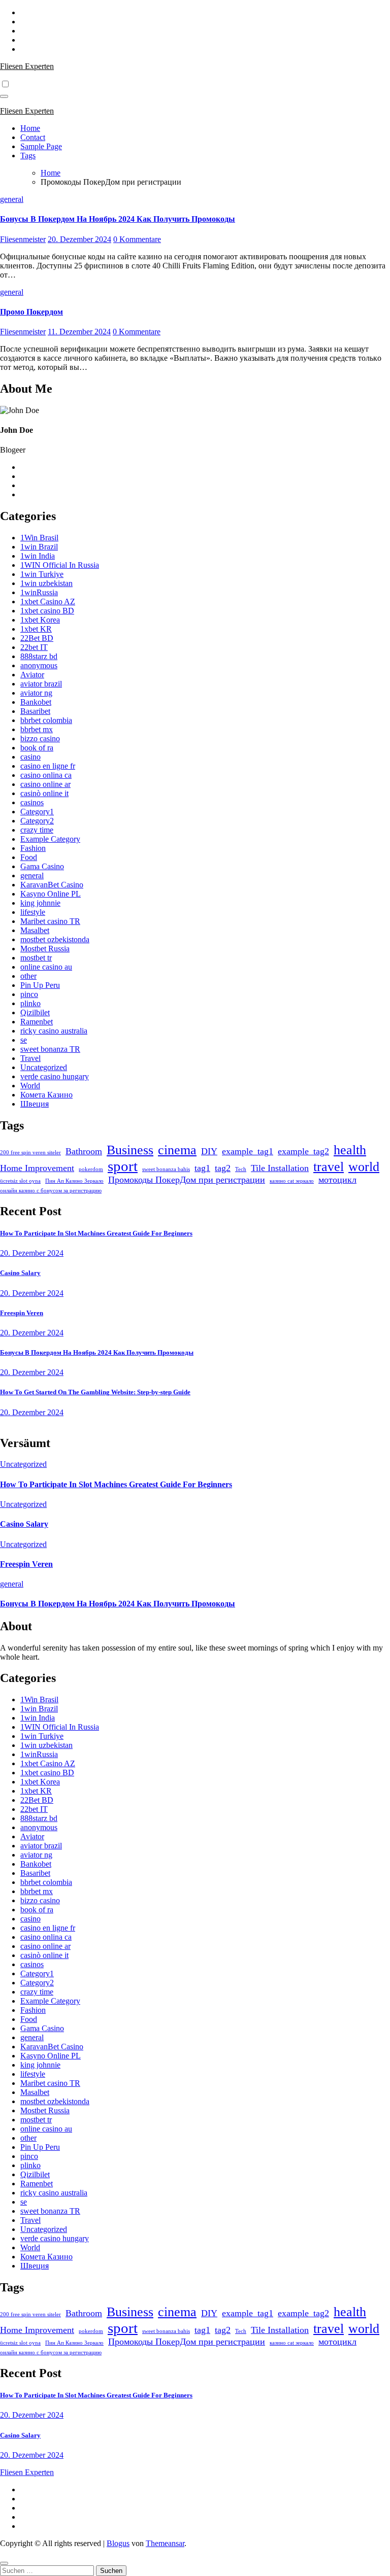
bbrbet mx (37, 729)
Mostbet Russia (45, 949)
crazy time (37, 830)
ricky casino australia (54, 1031)
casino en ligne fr (48, 766)
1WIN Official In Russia (60, 565)
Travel (30, 1058)
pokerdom (91, 1169)
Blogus (118, 2543)
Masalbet (35, 930)
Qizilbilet (35, 1012)
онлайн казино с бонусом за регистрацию (51, 1191)
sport (123, 1166)
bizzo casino (40, 739)
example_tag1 (248, 1151)
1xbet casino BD (47, 611)
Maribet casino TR (50, 921)
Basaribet (35, 711)
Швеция (35, 1104)
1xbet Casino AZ (48, 602)
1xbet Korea (40, 620)
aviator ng (36, 693)
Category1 (37, 812)
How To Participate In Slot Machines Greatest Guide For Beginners (96, 1233)
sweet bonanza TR (50, 1049)
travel (329, 1167)
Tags (28, 156)
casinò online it (44, 793)
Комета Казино (46, 1095)
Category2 (37, 821)
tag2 (223, 1168)
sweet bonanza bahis (166, 1169)
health (350, 1150)
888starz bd (39, 656)
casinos (32, 802)
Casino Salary (20, 1273)
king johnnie (40, 903)
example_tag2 (303, 1151)
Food (29, 857)
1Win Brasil (39, 538)
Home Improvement (37, 1168)
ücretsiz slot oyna (20, 1181)
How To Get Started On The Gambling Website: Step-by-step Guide (95, 1392)
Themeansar (165, 2543)
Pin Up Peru (40, 985)
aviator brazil (41, 684)
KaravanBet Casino (52, 885)
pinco (29, 994)
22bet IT (34, 647)
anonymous (39, 665)
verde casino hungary (55, 1076)
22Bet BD (37, 638)
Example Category (50, 839)
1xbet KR (36, 629)
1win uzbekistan (46, 583)
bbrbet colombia (46, 720)
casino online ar (45, 784)
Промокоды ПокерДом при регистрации (187, 1180)
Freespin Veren (22, 1313)
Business (130, 1150)
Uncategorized (44, 1067)
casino (30, 757)
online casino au (46, 967)
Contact (33, 137)
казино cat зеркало (292, 1181)
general (12, 199)
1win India (38, 556)
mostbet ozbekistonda (55, 939)
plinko (30, 1003)
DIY (209, 1151)
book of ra (37, 748)
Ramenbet (37, 1022)
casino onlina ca (46, 775)
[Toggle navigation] (4, 96)
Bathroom (84, 1151)
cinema (177, 1150)
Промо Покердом (31, 312)
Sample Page (41, 146)
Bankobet (36, 702)
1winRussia (39, 592)
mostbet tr (36, 958)
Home (30, 128)
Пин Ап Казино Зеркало (74, 1181)
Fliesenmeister (23, 239)
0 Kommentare (137, 239)
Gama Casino (42, 866)
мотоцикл (337, 1180)
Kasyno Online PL (51, 894)
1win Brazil (39, 547)
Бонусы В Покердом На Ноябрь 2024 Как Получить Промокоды (118, 219)
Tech (241, 1169)
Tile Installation (280, 1168)
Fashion (33, 848)
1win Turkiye (42, 574)
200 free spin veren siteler (30, 1153)
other (28, 976)
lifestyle (33, 912)
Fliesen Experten (27, 66)
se (24, 1040)
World (30, 1086)
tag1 (202, 1168)
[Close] (4, 2563)
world (364, 1167)
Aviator (32, 675)
